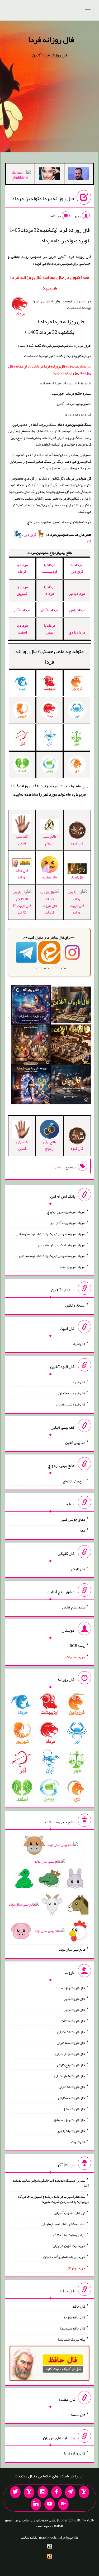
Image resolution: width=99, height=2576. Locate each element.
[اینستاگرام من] (43, 2492)
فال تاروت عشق (74, 2109)
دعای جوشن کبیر (73, 1519)
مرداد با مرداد (50, 590)
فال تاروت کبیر (75, 1999)
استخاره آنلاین (75, 1305)
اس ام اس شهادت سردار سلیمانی (62, 1245)
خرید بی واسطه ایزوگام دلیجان (64, 2257)
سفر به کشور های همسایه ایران (63, 2224)
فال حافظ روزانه (22, 874)
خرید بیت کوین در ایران (69, 2246)
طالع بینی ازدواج (50, 840)
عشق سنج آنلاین (74, 1607)
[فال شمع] (31, 1046)
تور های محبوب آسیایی (69, 2213)
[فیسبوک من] (56, 2492)
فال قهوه (79, 1382)
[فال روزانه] (31, 1006)
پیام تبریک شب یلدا (72, 2339)
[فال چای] (71, 1085)
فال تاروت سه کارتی (71, 2043)
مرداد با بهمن (50, 629)
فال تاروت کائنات (50, 909)
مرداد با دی (77, 632)
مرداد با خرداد (22, 568)
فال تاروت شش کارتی (70, 2076)
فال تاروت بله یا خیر (71, 2131)
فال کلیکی (78, 1569)
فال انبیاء (77, 877)
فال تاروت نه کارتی (72, 2087)
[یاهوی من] (84, 2492)
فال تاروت (78, 2142)
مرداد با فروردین (77, 568)
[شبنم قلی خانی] (20, 176)
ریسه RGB (77, 1646)
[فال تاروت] (71, 1006)
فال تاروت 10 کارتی (22, 909)
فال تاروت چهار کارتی (70, 2054)
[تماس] (29, 2492)
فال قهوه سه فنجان (72, 1393)
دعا (83, 1530)
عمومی (60, 1167)
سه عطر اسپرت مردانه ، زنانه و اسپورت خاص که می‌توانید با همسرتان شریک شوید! (53, 2199)
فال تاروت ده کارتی (72, 2098)
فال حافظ (79, 2306)
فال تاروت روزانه (77, 909)
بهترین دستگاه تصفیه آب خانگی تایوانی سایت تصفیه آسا (51, 2183)
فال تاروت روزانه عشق (69, 2120)
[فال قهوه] (71, 1046)
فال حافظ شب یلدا (73, 2328)
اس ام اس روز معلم (72, 1267)
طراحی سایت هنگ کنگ (69, 2235)
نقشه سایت (29, 2537)
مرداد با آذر (22, 610)
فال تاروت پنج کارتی (71, 2065)
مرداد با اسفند (22, 629)
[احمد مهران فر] (79, 175)
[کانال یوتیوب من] (50, 2504)
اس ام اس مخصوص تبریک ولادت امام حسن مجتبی (51, 1234)
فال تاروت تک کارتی (71, 2032)
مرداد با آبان (50, 610)
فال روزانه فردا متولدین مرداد (43, 198)
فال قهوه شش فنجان (71, 1404)
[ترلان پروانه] (49, 175)
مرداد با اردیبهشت (49, 568)
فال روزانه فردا (51, 40)
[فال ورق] (31, 1085)
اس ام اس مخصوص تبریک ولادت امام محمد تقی (52, 1256)
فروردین (30, 534)
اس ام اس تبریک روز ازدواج (66, 1212)
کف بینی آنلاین (22, 840)
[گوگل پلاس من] (63, 2504)
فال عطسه (78, 2415)
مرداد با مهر (77, 610)
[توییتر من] (15, 2492)
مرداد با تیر (77, 593)
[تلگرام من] (70, 2492)
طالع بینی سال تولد (72, 1949)
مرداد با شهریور (22, 590)
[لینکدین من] (36, 2504)
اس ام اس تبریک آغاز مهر (68, 1223)
